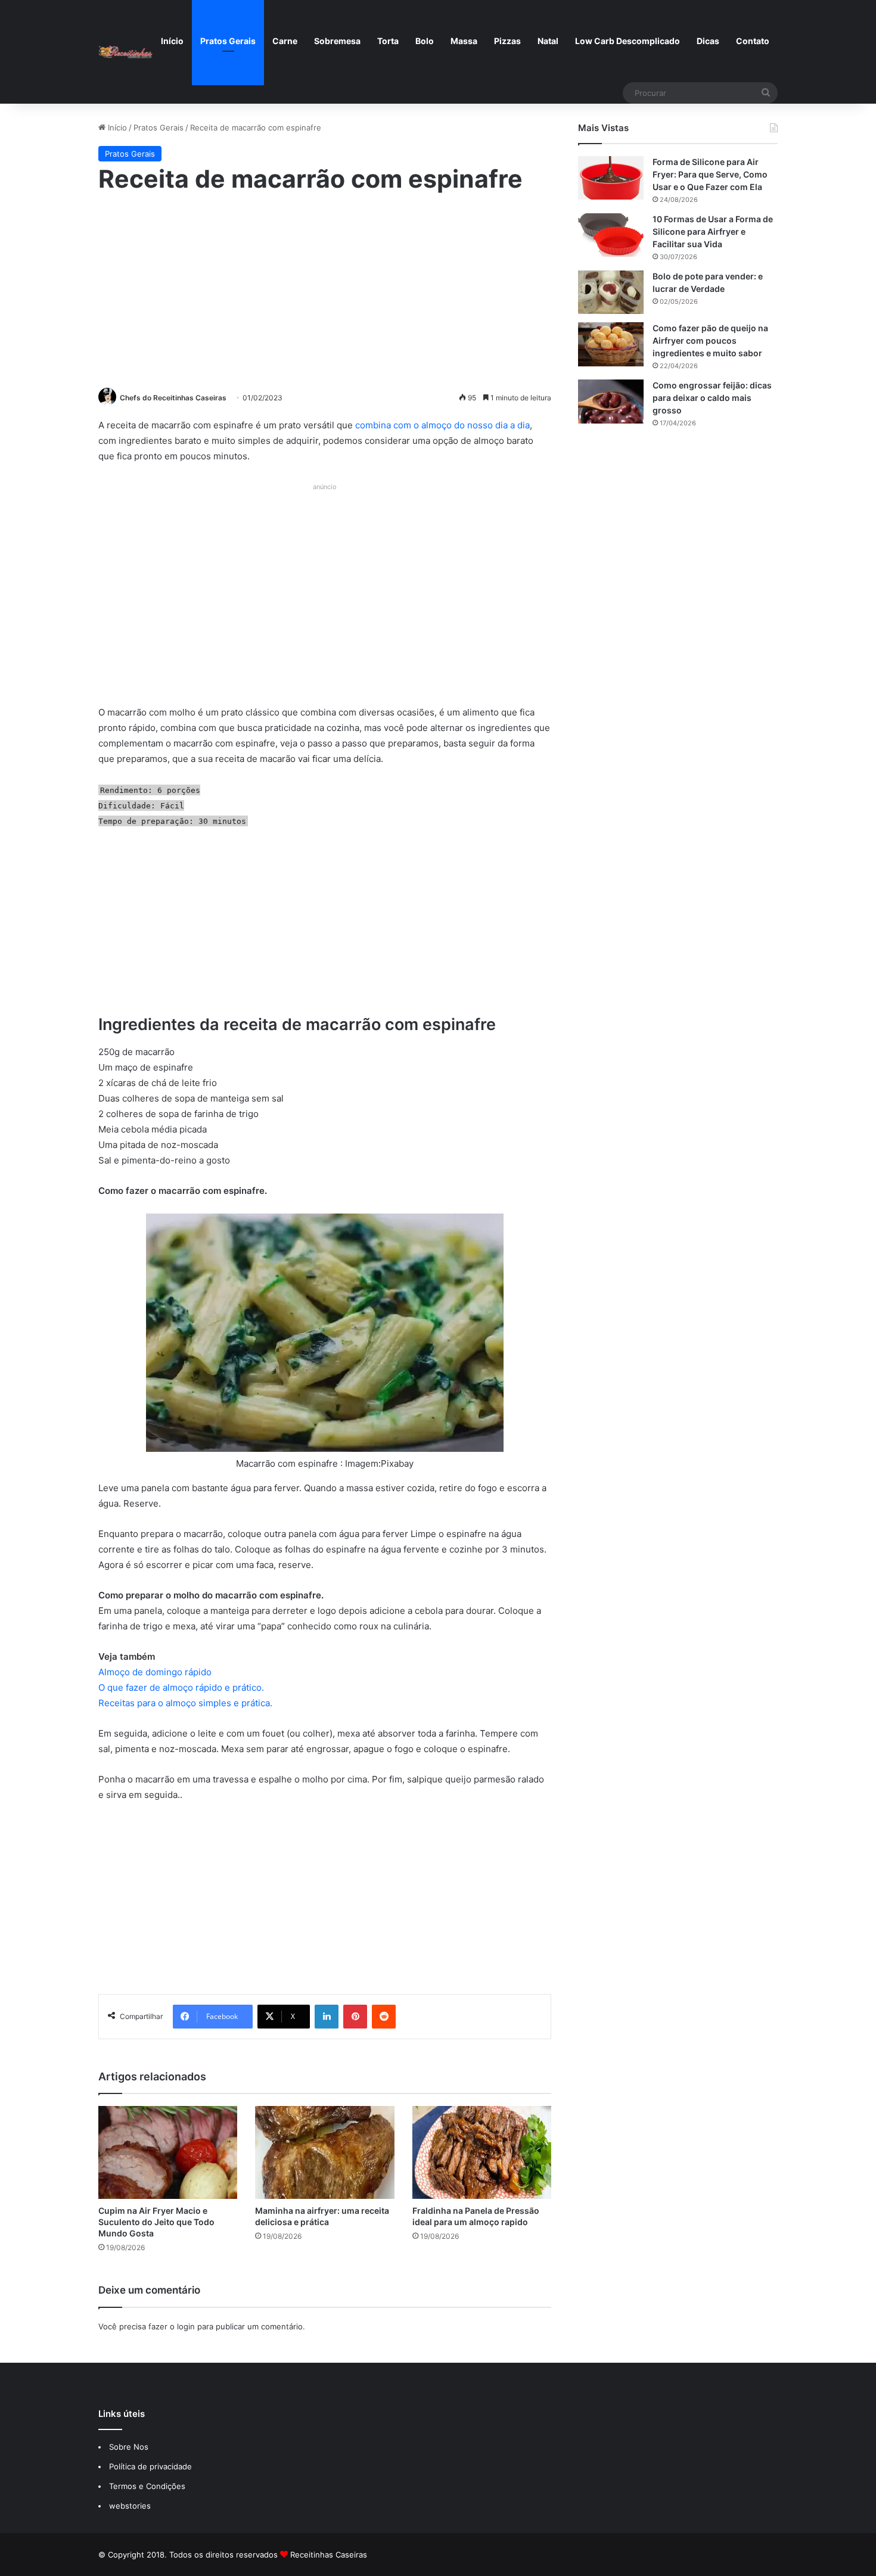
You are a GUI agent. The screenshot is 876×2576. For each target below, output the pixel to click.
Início (172, 41)
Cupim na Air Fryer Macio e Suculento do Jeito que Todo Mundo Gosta (156, 2222)
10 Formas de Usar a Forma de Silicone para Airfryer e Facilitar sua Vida (713, 231)
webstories (130, 2506)
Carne (285, 41)
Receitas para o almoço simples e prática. (185, 1703)
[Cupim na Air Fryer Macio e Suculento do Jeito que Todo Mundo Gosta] (168, 2152)
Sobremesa (337, 41)
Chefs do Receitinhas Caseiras (173, 398)
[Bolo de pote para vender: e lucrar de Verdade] (611, 292)
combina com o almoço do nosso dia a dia (442, 425)
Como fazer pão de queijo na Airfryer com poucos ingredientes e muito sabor (710, 340)
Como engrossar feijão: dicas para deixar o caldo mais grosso (712, 398)
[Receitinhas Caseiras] (125, 52)
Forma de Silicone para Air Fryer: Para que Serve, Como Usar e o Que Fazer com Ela (710, 174)
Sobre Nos (129, 2447)
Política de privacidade (152, 2466)
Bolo (425, 41)
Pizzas (507, 41)
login (186, 2326)
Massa (464, 41)
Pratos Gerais (228, 41)
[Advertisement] (325, 289)
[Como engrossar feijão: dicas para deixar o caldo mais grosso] (611, 401)
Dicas (708, 41)
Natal (548, 41)
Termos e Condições (147, 2486)
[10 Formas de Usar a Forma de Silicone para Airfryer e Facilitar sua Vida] (611, 235)
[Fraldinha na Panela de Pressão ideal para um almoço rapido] (482, 2152)
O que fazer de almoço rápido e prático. (181, 1687)
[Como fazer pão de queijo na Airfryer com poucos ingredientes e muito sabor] (611, 344)
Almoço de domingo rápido (155, 1672)
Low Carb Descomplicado (628, 41)
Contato (753, 41)
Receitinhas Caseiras (329, 2555)
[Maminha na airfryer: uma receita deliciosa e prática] (324, 2152)
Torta (388, 41)
